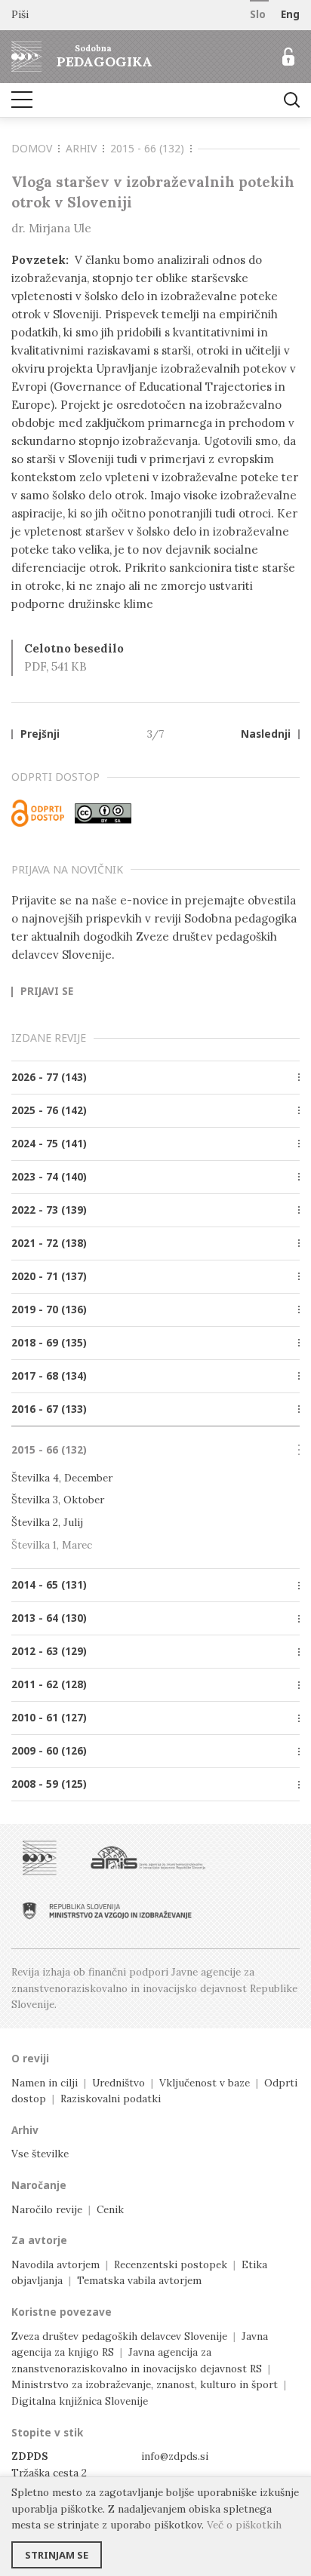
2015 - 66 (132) (147, 148)
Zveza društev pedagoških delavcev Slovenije (119, 2336)
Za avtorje (39, 2240)
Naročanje (39, 2185)
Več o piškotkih (244, 2525)
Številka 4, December (62, 1478)
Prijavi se (47, 992)
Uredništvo (119, 2083)
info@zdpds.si (175, 2456)
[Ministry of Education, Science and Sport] (107, 1911)
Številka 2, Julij (47, 1522)
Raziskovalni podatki (111, 2099)
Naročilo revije (47, 2209)
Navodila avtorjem (55, 2264)
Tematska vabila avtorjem (139, 2280)
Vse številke (40, 2154)
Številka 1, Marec (52, 1545)
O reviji (30, 2059)
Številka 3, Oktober (58, 1500)
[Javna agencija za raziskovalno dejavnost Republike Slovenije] (148, 1858)
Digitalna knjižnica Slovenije (80, 2401)
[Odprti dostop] (38, 813)
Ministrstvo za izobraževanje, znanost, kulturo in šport (145, 2384)
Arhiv (81, 148)
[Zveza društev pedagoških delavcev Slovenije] (40, 1858)
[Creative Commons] (103, 813)
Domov (32, 148)
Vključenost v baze (205, 2083)
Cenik (110, 2209)
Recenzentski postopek (171, 2264)
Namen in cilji (45, 2083)
